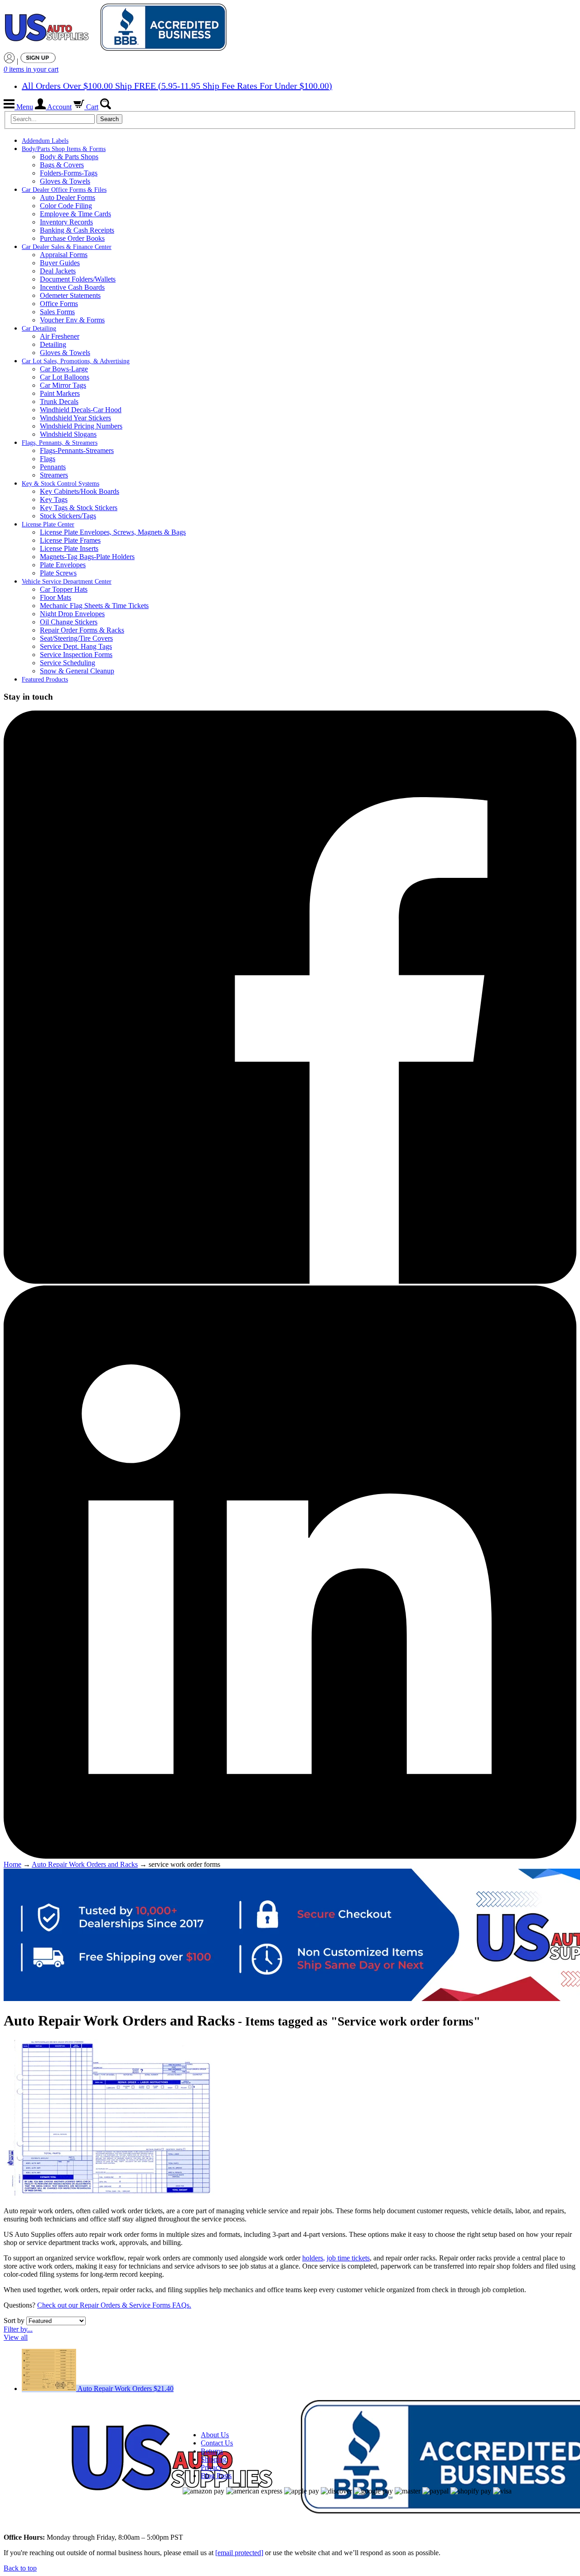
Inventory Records (66, 222)
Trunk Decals (59, 402)
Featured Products (45, 679)
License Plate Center (48, 524)
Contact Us (217, 2443)
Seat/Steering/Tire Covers (76, 638)
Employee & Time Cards (75, 214)
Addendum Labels (45, 141)
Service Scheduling (68, 663)
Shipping (214, 2459)
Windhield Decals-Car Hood (81, 410)
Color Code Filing (66, 206)
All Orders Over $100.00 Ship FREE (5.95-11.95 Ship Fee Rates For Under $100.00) (177, 86)
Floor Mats (56, 597)
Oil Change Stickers (69, 622)
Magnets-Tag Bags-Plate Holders (87, 557)
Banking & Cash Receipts (77, 230)
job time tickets (348, 2258)
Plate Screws (58, 573)
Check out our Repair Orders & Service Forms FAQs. (114, 2305)
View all (16, 2337)
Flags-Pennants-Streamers (77, 450)
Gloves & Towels (65, 181)
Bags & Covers (62, 165)
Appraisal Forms (64, 255)
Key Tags (54, 499)
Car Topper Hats (64, 589)
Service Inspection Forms (76, 655)
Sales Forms (57, 312)
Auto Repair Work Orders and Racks (85, 1864)
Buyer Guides (60, 263)
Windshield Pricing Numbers (81, 426)
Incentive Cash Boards (72, 287)
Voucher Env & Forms (72, 320)
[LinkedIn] (290, 1856)
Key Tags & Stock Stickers (79, 508)
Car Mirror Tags (63, 385)
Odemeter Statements (70, 295)
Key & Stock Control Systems (60, 484)
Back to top (20, 2568)
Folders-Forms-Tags (69, 173)
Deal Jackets (58, 271)
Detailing (53, 344)
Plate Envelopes (63, 565)
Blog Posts (216, 2476)
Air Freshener (60, 336)
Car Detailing (39, 329)
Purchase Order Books (72, 238)
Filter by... (18, 2329)
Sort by (14, 2320)
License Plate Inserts (69, 548)
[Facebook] (290, 1281)
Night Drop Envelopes (72, 614)
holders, (314, 2258)
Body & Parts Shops (69, 157)
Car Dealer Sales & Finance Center (67, 247)
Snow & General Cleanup (77, 671)
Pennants (53, 467)
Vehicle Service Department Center (67, 582)
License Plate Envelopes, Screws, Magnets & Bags (113, 532)
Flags (48, 459)
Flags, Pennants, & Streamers (60, 443)
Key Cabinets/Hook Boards (80, 491)
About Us (215, 2435)
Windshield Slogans (68, 434)
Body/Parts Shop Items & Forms (64, 149)
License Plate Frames (70, 540)
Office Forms (59, 304)
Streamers (54, 475)
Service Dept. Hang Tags (76, 646)
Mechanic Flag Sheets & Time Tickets (94, 606)
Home (12, 1864)
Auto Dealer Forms (68, 197)
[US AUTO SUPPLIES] (117, 28)
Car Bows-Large (64, 369)
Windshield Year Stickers (75, 418)
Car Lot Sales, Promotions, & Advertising (76, 361)
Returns (212, 2451)
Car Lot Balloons (65, 377)
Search (109, 119)
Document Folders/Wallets (78, 279)
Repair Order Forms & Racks (82, 630)
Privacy (212, 2467)
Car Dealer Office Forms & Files (64, 190)
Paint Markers (60, 393)
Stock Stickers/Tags (68, 516)
